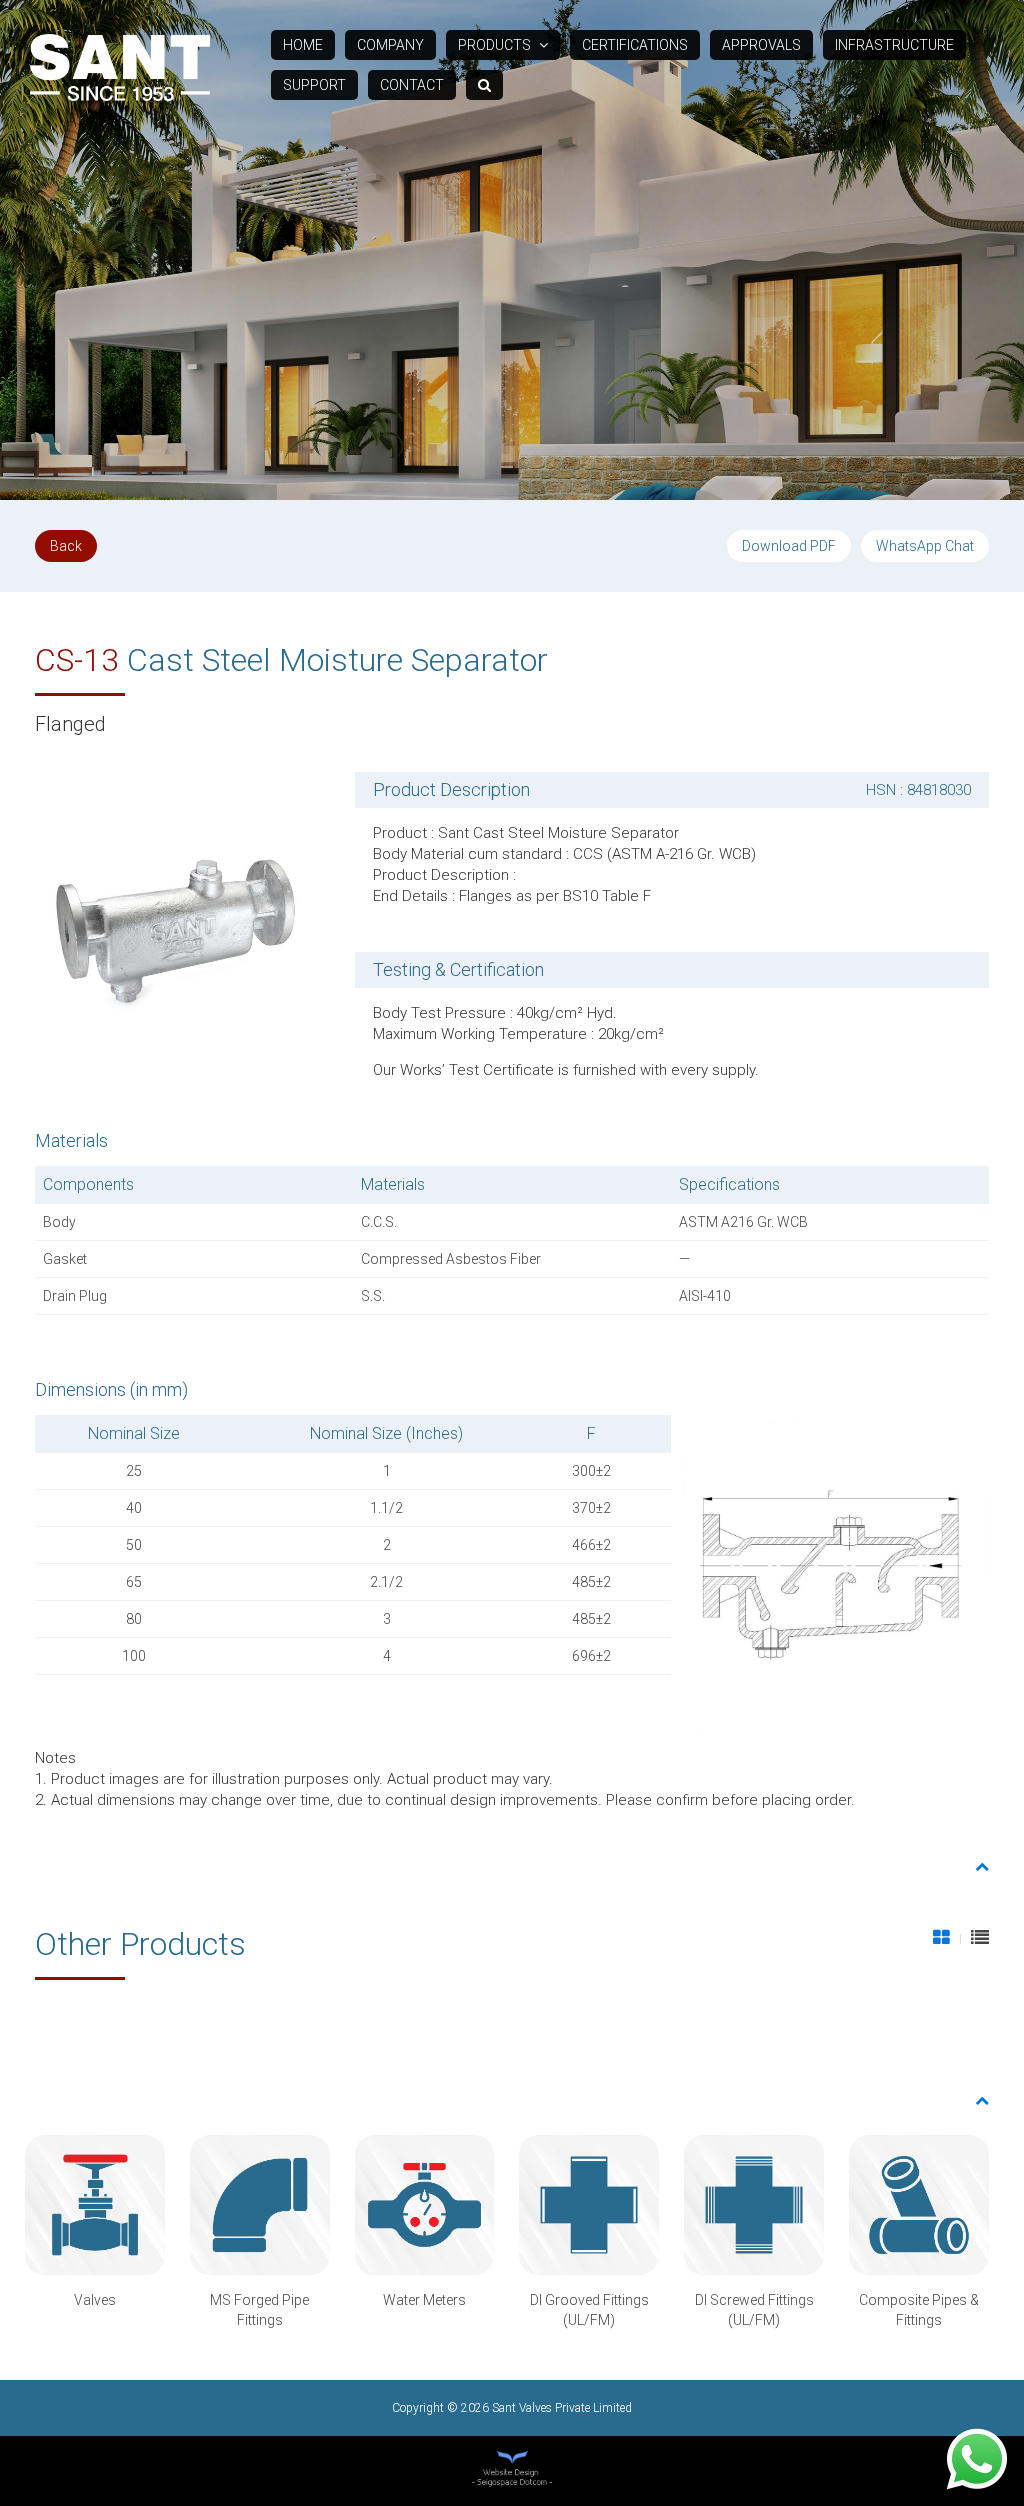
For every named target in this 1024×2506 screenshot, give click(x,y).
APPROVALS (761, 45)
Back (66, 546)
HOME (303, 45)
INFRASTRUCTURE (894, 45)
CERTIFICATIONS (635, 45)
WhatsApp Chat (925, 546)
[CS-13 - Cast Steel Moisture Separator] (177, 923)
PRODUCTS (496, 45)
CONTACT (412, 85)
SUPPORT (314, 85)
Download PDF (789, 546)
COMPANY (390, 45)
